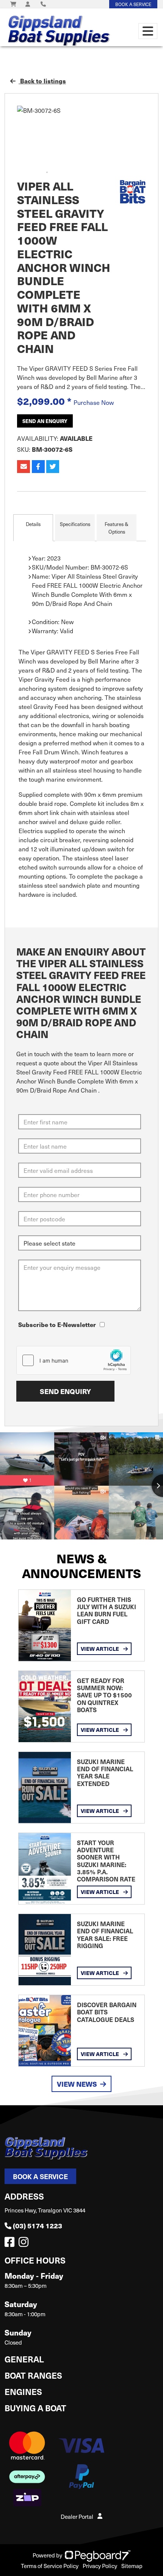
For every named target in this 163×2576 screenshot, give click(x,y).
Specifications (75, 524)
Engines (23, 2391)
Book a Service (40, 2176)
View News (77, 2084)
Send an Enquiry (45, 421)
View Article (100, 1649)
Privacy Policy (100, 2566)
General (24, 2359)
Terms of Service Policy (50, 2566)
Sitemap (132, 2566)
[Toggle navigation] (148, 31)
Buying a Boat (35, 2408)
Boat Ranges (33, 2375)
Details (33, 524)
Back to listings (42, 81)
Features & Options (117, 528)
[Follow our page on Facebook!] (11, 2244)
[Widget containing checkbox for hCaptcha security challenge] (74, 1360)
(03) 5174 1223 (38, 2226)
